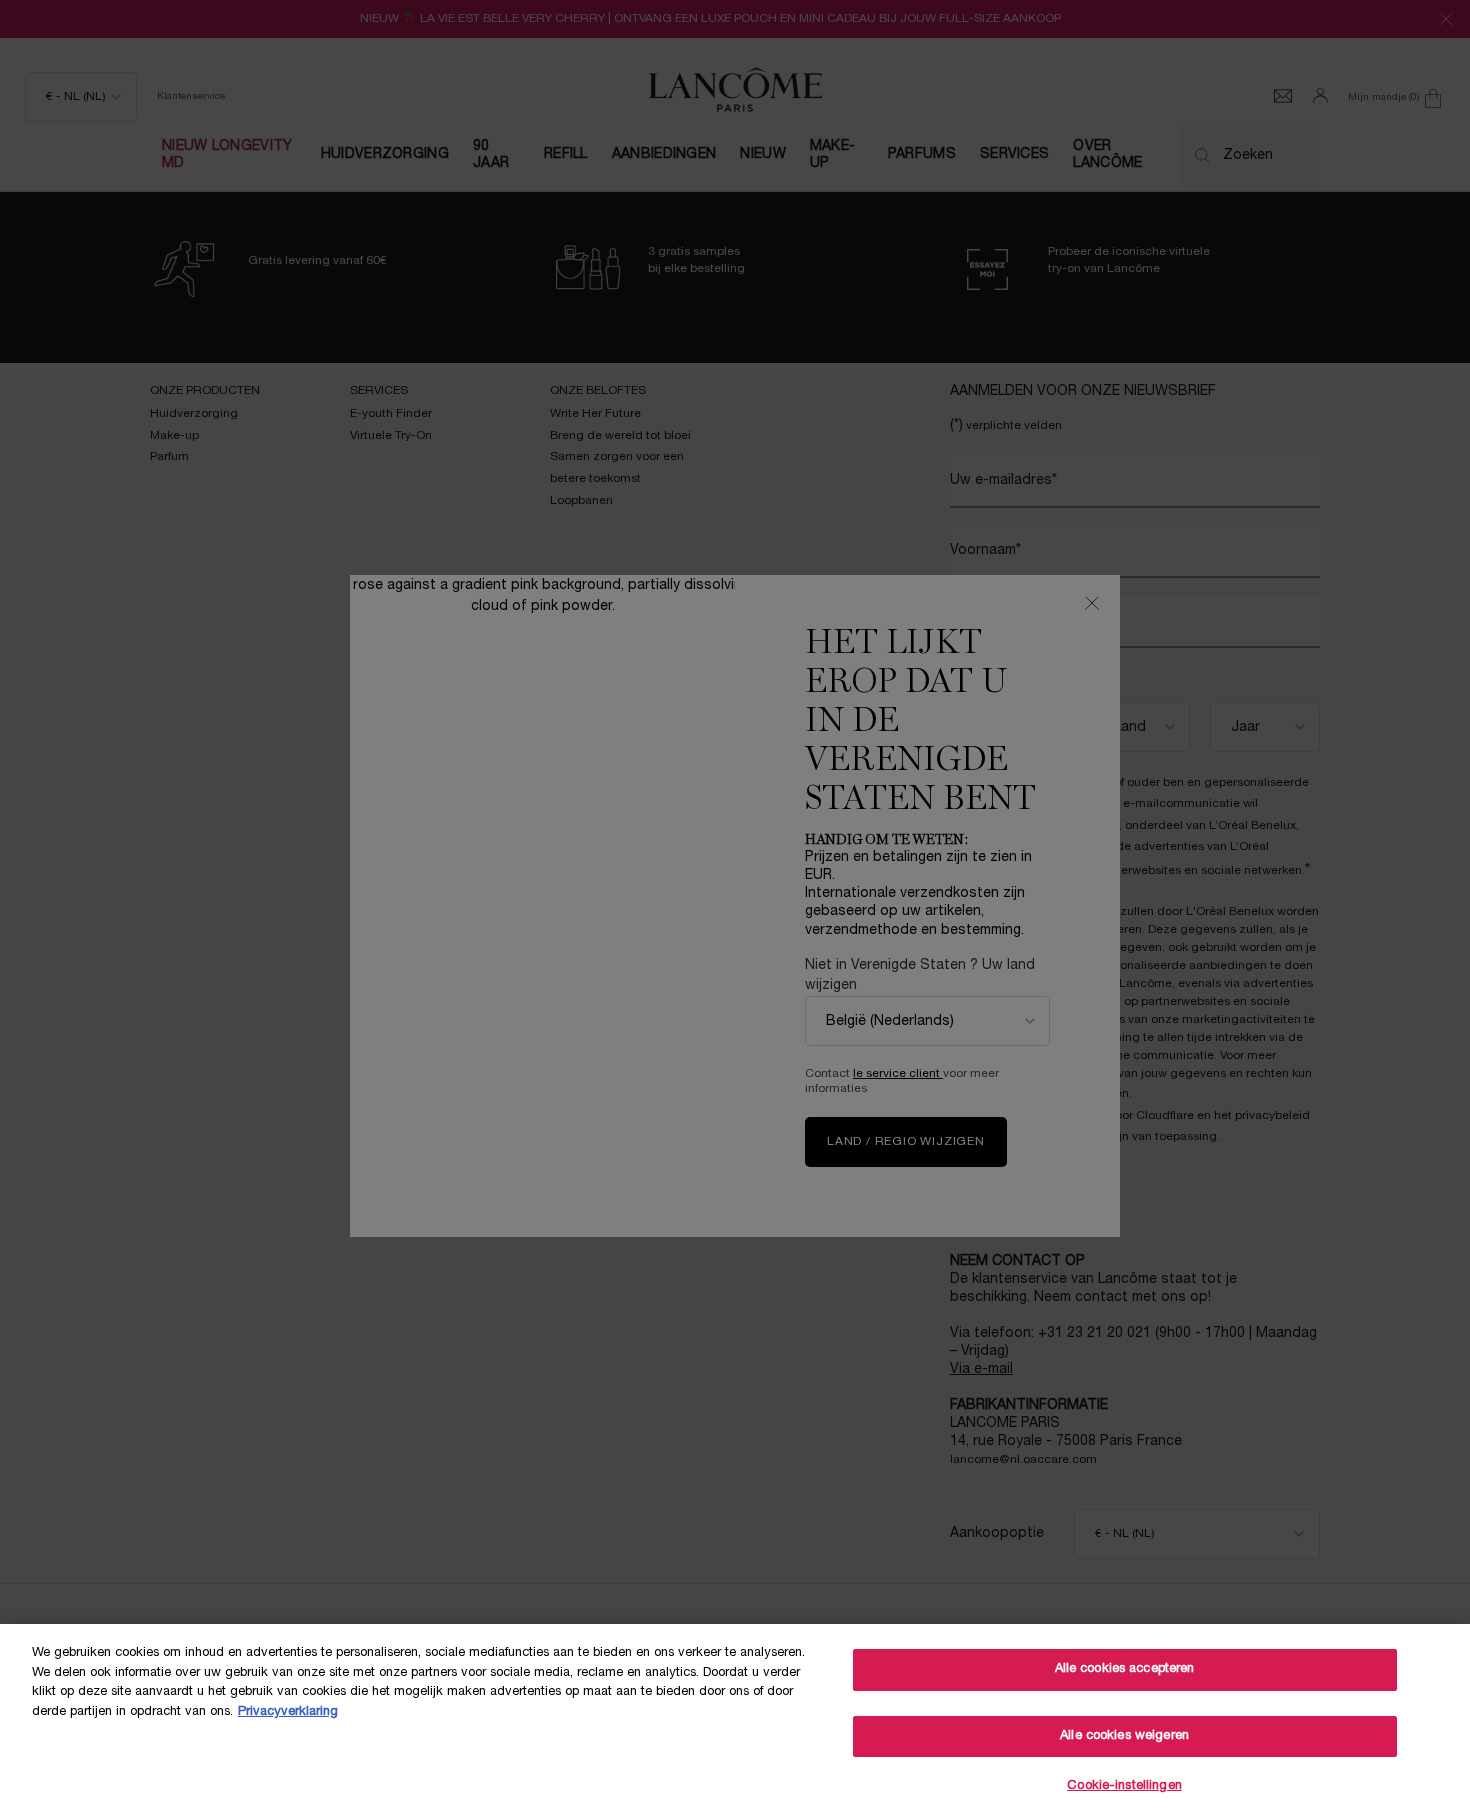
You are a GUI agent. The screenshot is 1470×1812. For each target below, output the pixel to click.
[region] (735, 1718)
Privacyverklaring (288, 1712)
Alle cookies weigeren (1124, 1736)
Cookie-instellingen (1124, 1786)
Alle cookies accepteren (1125, 1669)
